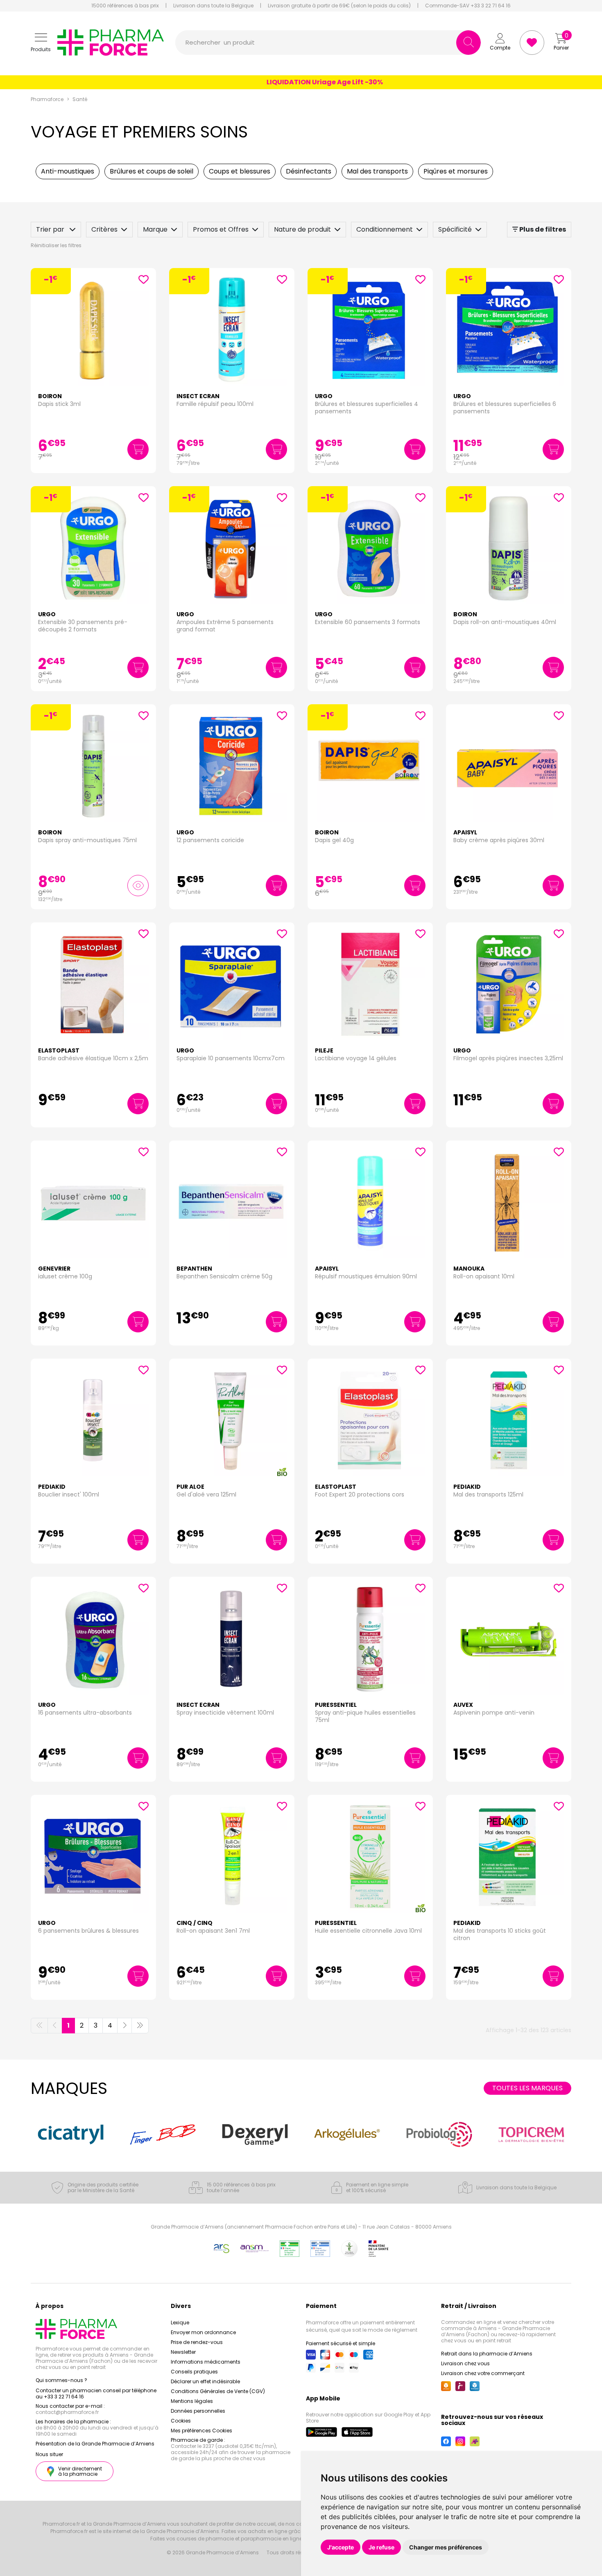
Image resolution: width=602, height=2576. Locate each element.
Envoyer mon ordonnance (203, 2332)
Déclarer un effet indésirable (205, 2381)
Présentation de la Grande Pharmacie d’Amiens (95, 2444)
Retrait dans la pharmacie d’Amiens (487, 2354)
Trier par (51, 229)
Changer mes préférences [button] (446, 2547)
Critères (104, 229)
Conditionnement (385, 229)
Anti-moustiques (68, 171)
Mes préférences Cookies (201, 2431)
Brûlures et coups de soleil (152, 171)
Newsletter (183, 2352)
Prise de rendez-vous (197, 2342)
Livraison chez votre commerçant (483, 2373)
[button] (41, 43)
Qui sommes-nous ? (61, 2380)
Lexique (180, 2322)
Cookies (181, 2421)
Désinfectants (309, 171)
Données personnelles (198, 2411)
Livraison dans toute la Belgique (213, 6)
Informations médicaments (206, 2362)
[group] (71, 2134)
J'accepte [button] (341, 2547)
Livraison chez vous (465, 2363)
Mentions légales (192, 2401)
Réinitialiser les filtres (56, 245)
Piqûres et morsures (456, 171)
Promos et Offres (221, 229)
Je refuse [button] (381, 2547)
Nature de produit (302, 229)
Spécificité (455, 229)
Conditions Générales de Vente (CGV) (218, 2391)
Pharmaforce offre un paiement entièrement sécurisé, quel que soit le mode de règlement (362, 2326)
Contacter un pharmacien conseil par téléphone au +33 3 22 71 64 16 (96, 2393)
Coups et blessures (240, 171)
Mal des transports (377, 171)
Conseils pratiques (194, 2372)
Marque (155, 229)
